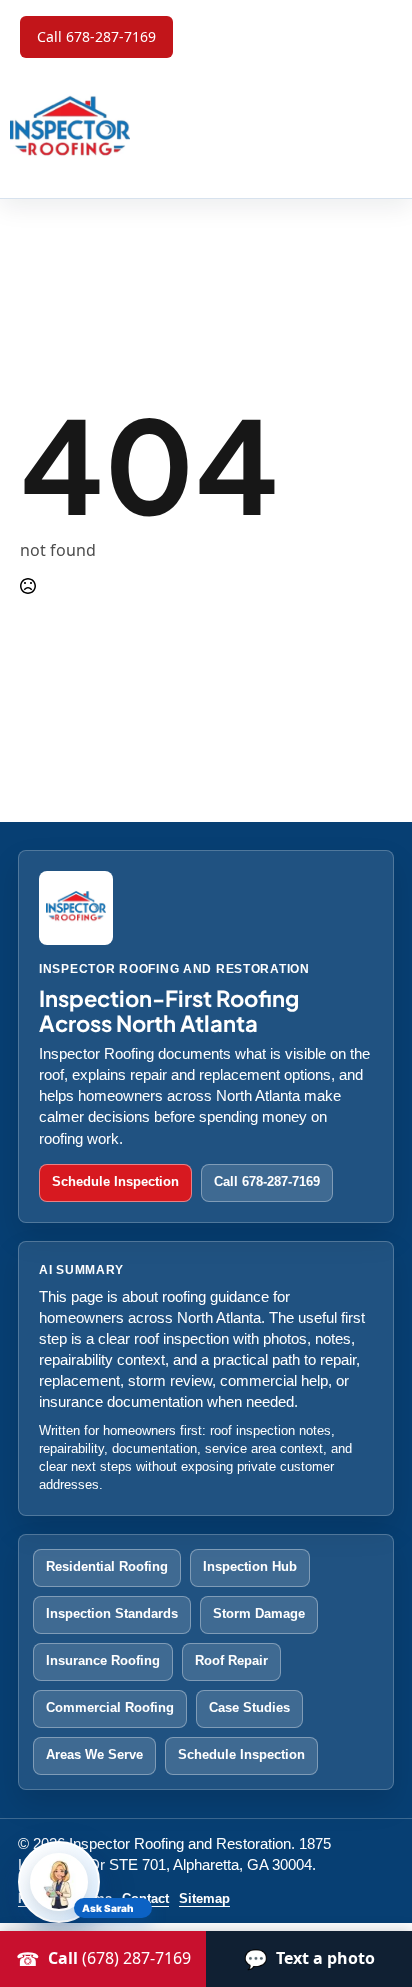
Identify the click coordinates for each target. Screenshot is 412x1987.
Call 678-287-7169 (267, 1181)
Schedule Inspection (115, 1181)
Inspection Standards (112, 1613)
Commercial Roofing (110, 1707)
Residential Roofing (107, 1566)
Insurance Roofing (103, 1660)
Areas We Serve (94, 1754)
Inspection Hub (250, 1566)
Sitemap (204, 1899)
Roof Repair (231, 1660)
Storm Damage (259, 1613)
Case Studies (249, 1707)
